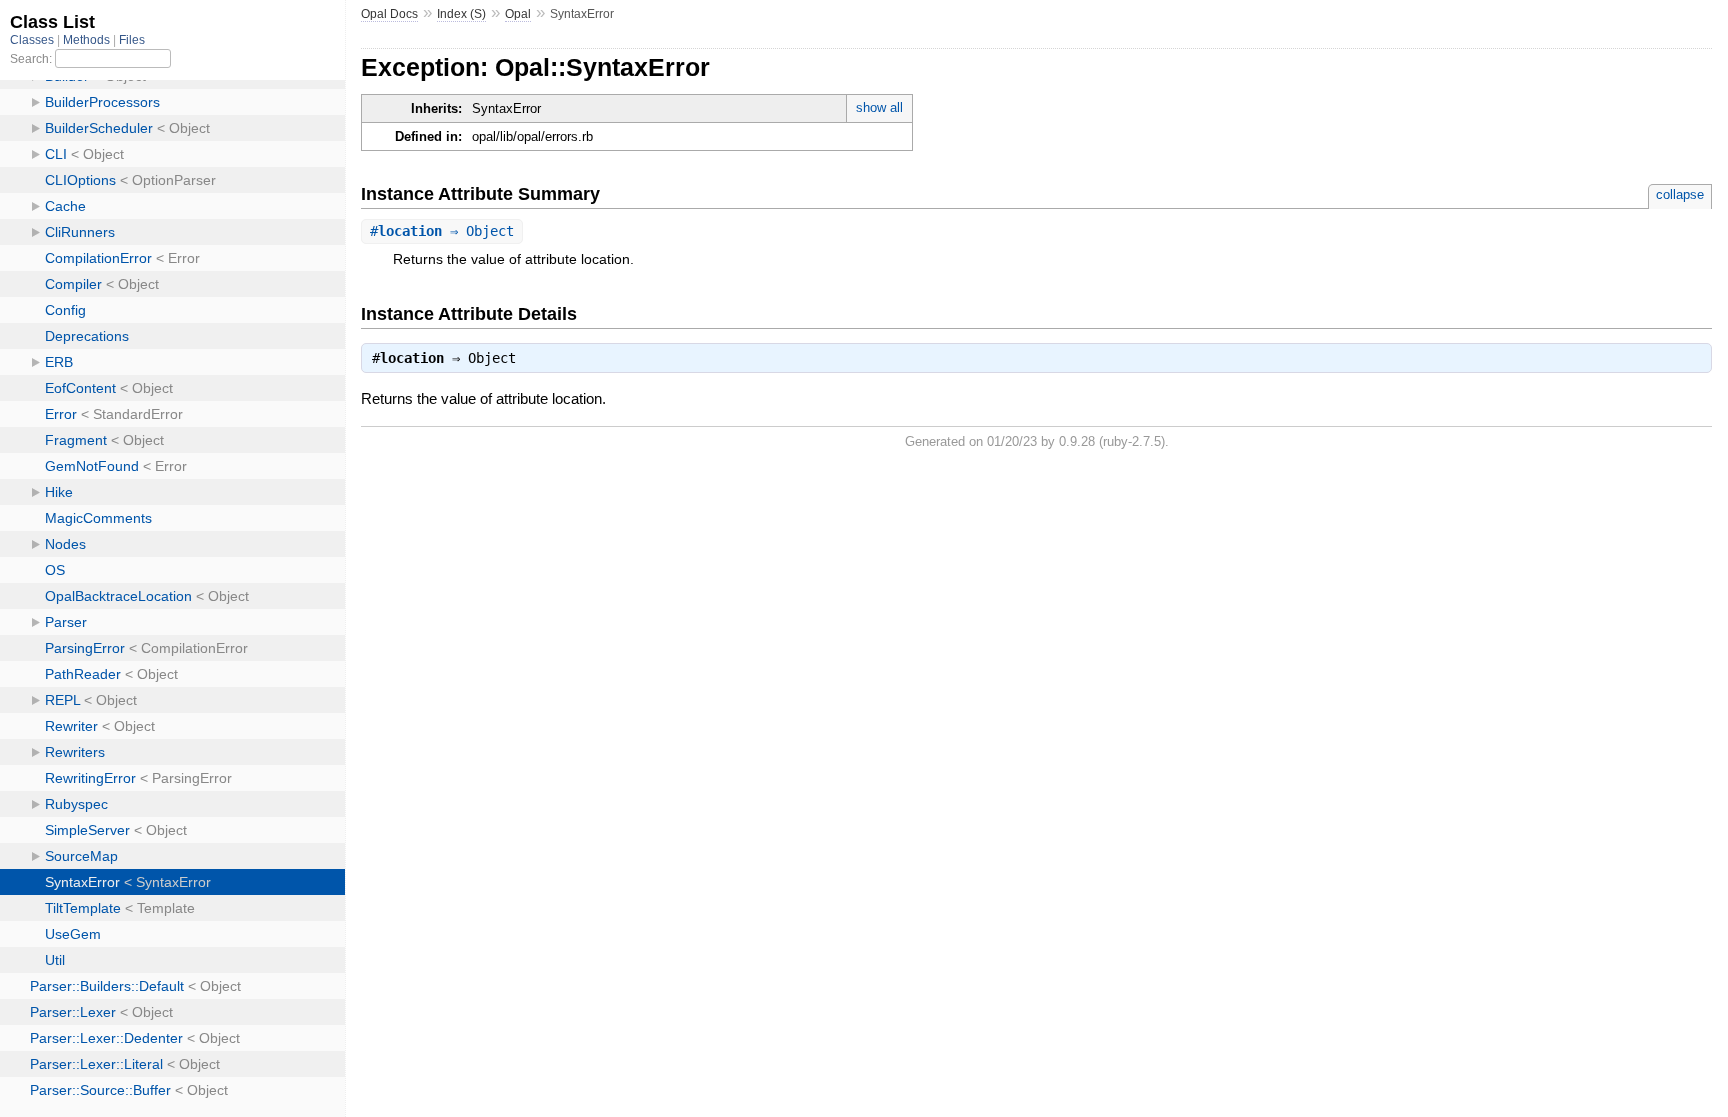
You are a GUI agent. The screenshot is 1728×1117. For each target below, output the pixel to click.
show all (879, 107)
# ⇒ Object (442, 231)
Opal (518, 14)
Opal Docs (389, 14)
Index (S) (461, 14)
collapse (1680, 194)
